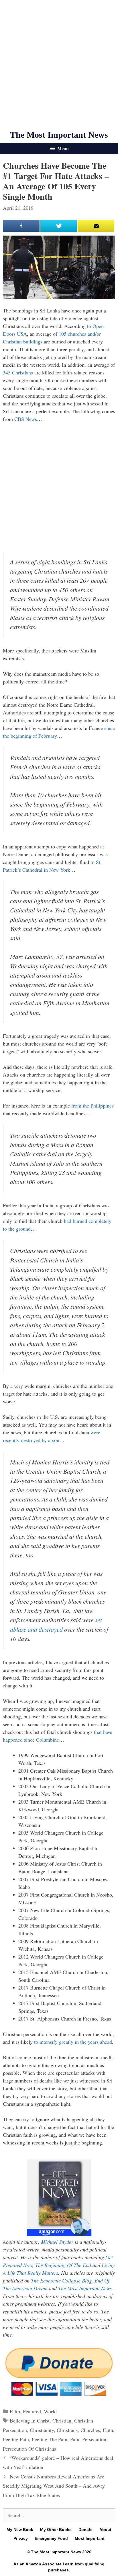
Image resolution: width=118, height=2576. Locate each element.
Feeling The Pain (50, 2439)
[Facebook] (21, 226)
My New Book (20, 2530)
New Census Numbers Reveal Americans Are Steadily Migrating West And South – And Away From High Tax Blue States (54, 2486)
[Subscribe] (96, 226)
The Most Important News (59, 135)
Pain (75, 2439)
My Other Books (56, 2530)
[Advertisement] (59, 65)
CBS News (26, 419)
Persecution (94, 2439)
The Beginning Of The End (63, 2265)
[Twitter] (59, 226)
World (50, 2411)
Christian (62, 2420)
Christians (67, 2430)
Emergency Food (51, 2538)
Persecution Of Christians (29, 2449)
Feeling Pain (16, 2439)
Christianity (42, 2430)
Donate (85, 2530)
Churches (90, 2430)
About (105, 2530)
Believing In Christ (30, 2420)
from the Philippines (93, 1106)
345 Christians (18, 372)
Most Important (90, 2538)
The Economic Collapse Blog (61, 2280)
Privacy (21, 2538)
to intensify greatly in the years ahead (73, 2042)
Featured (32, 2411)
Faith (15, 2411)
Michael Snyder (57, 2242)
